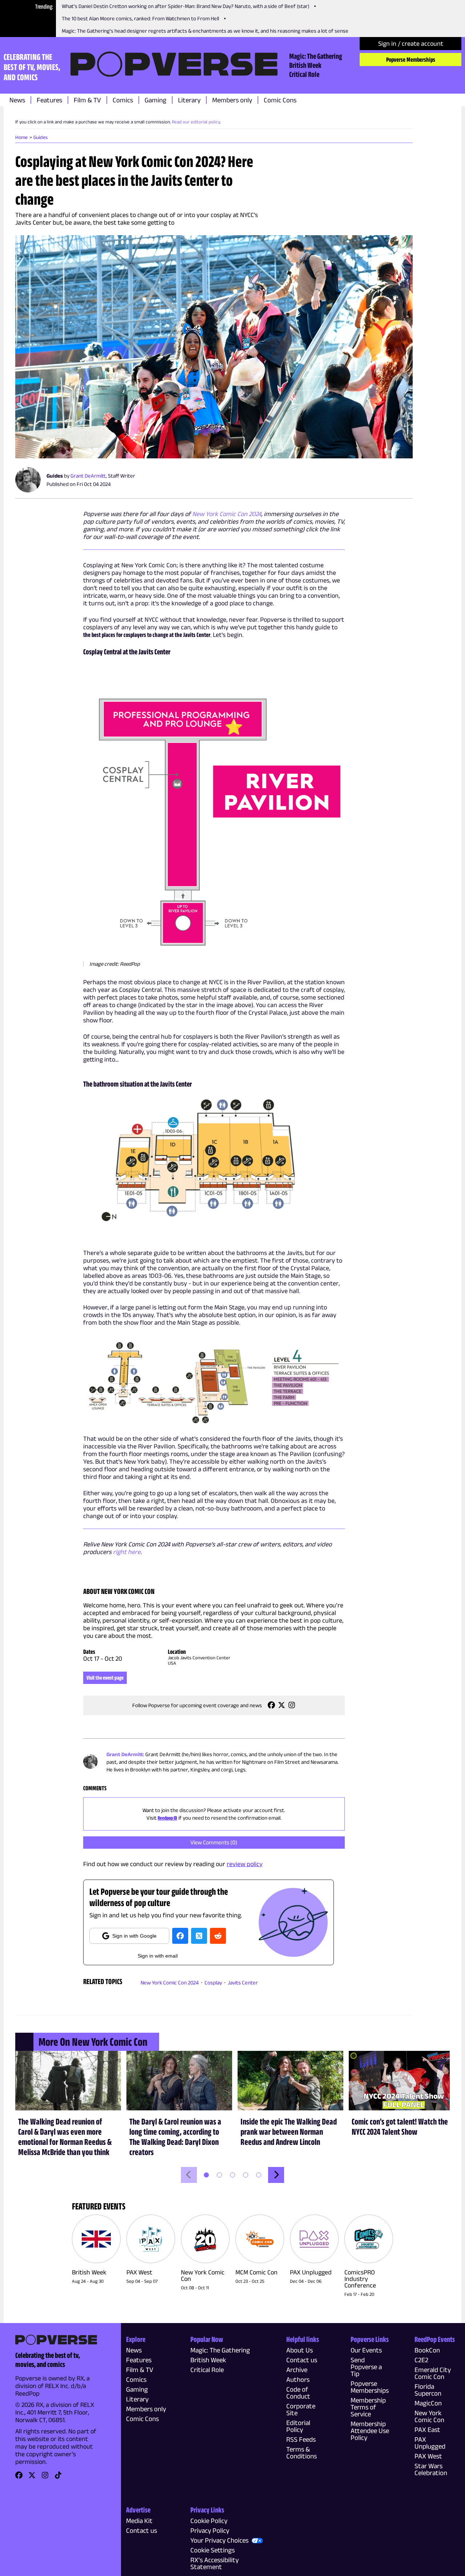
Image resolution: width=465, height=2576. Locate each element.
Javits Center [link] (243, 1982)
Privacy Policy (210, 2530)
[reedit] (218, 1936)
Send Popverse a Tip (366, 2367)
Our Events (366, 2350)
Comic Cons (280, 100)
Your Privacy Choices (219, 2540)
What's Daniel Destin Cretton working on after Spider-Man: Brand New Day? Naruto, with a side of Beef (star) (185, 6)
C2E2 (421, 2360)
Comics (123, 100)
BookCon (427, 2350)
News (17, 100)
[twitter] (199, 1936)
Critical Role (304, 74)
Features (49, 100)
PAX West (428, 2456)
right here (127, 1552)
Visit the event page (105, 1678)
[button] (214, 347)
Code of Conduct (298, 2393)
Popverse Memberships (411, 60)
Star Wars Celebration (431, 2469)
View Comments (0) (214, 1842)
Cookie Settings (213, 2550)
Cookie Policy (209, 2521)
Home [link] (21, 137)
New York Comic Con (429, 2416)
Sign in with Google (134, 1936)
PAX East (427, 2430)
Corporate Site (301, 2409)
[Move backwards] (189, 2175)
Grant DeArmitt (88, 476)
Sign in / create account (411, 44)
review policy (245, 1864)
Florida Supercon (428, 2390)
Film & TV (87, 100)
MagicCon (428, 2403)
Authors (298, 2379)
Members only (232, 100)
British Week (305, 65)
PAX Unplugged (430, 2443)
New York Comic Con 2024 (227, 514)
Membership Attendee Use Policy (370, 2431)
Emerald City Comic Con (433, 2373)
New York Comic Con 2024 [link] (170, 1982)
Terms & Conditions (302, 2453)
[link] (271, 1707)
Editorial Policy (298, 2426)
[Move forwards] (276, 2175)
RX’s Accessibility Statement (215, 2563)
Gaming (155, 100)
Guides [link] (41, 137)
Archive (297, 2370)
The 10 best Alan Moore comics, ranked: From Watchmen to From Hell (140, 18)
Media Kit (139, 2521)
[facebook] (180, 1936)
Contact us (302, 2360)
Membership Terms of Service (368, 2407)
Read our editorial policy (196, 122)
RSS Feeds (301, 2439)
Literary (189, 100)
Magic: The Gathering (316, 56)
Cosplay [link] (213, 1982)
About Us (300, 2350)
